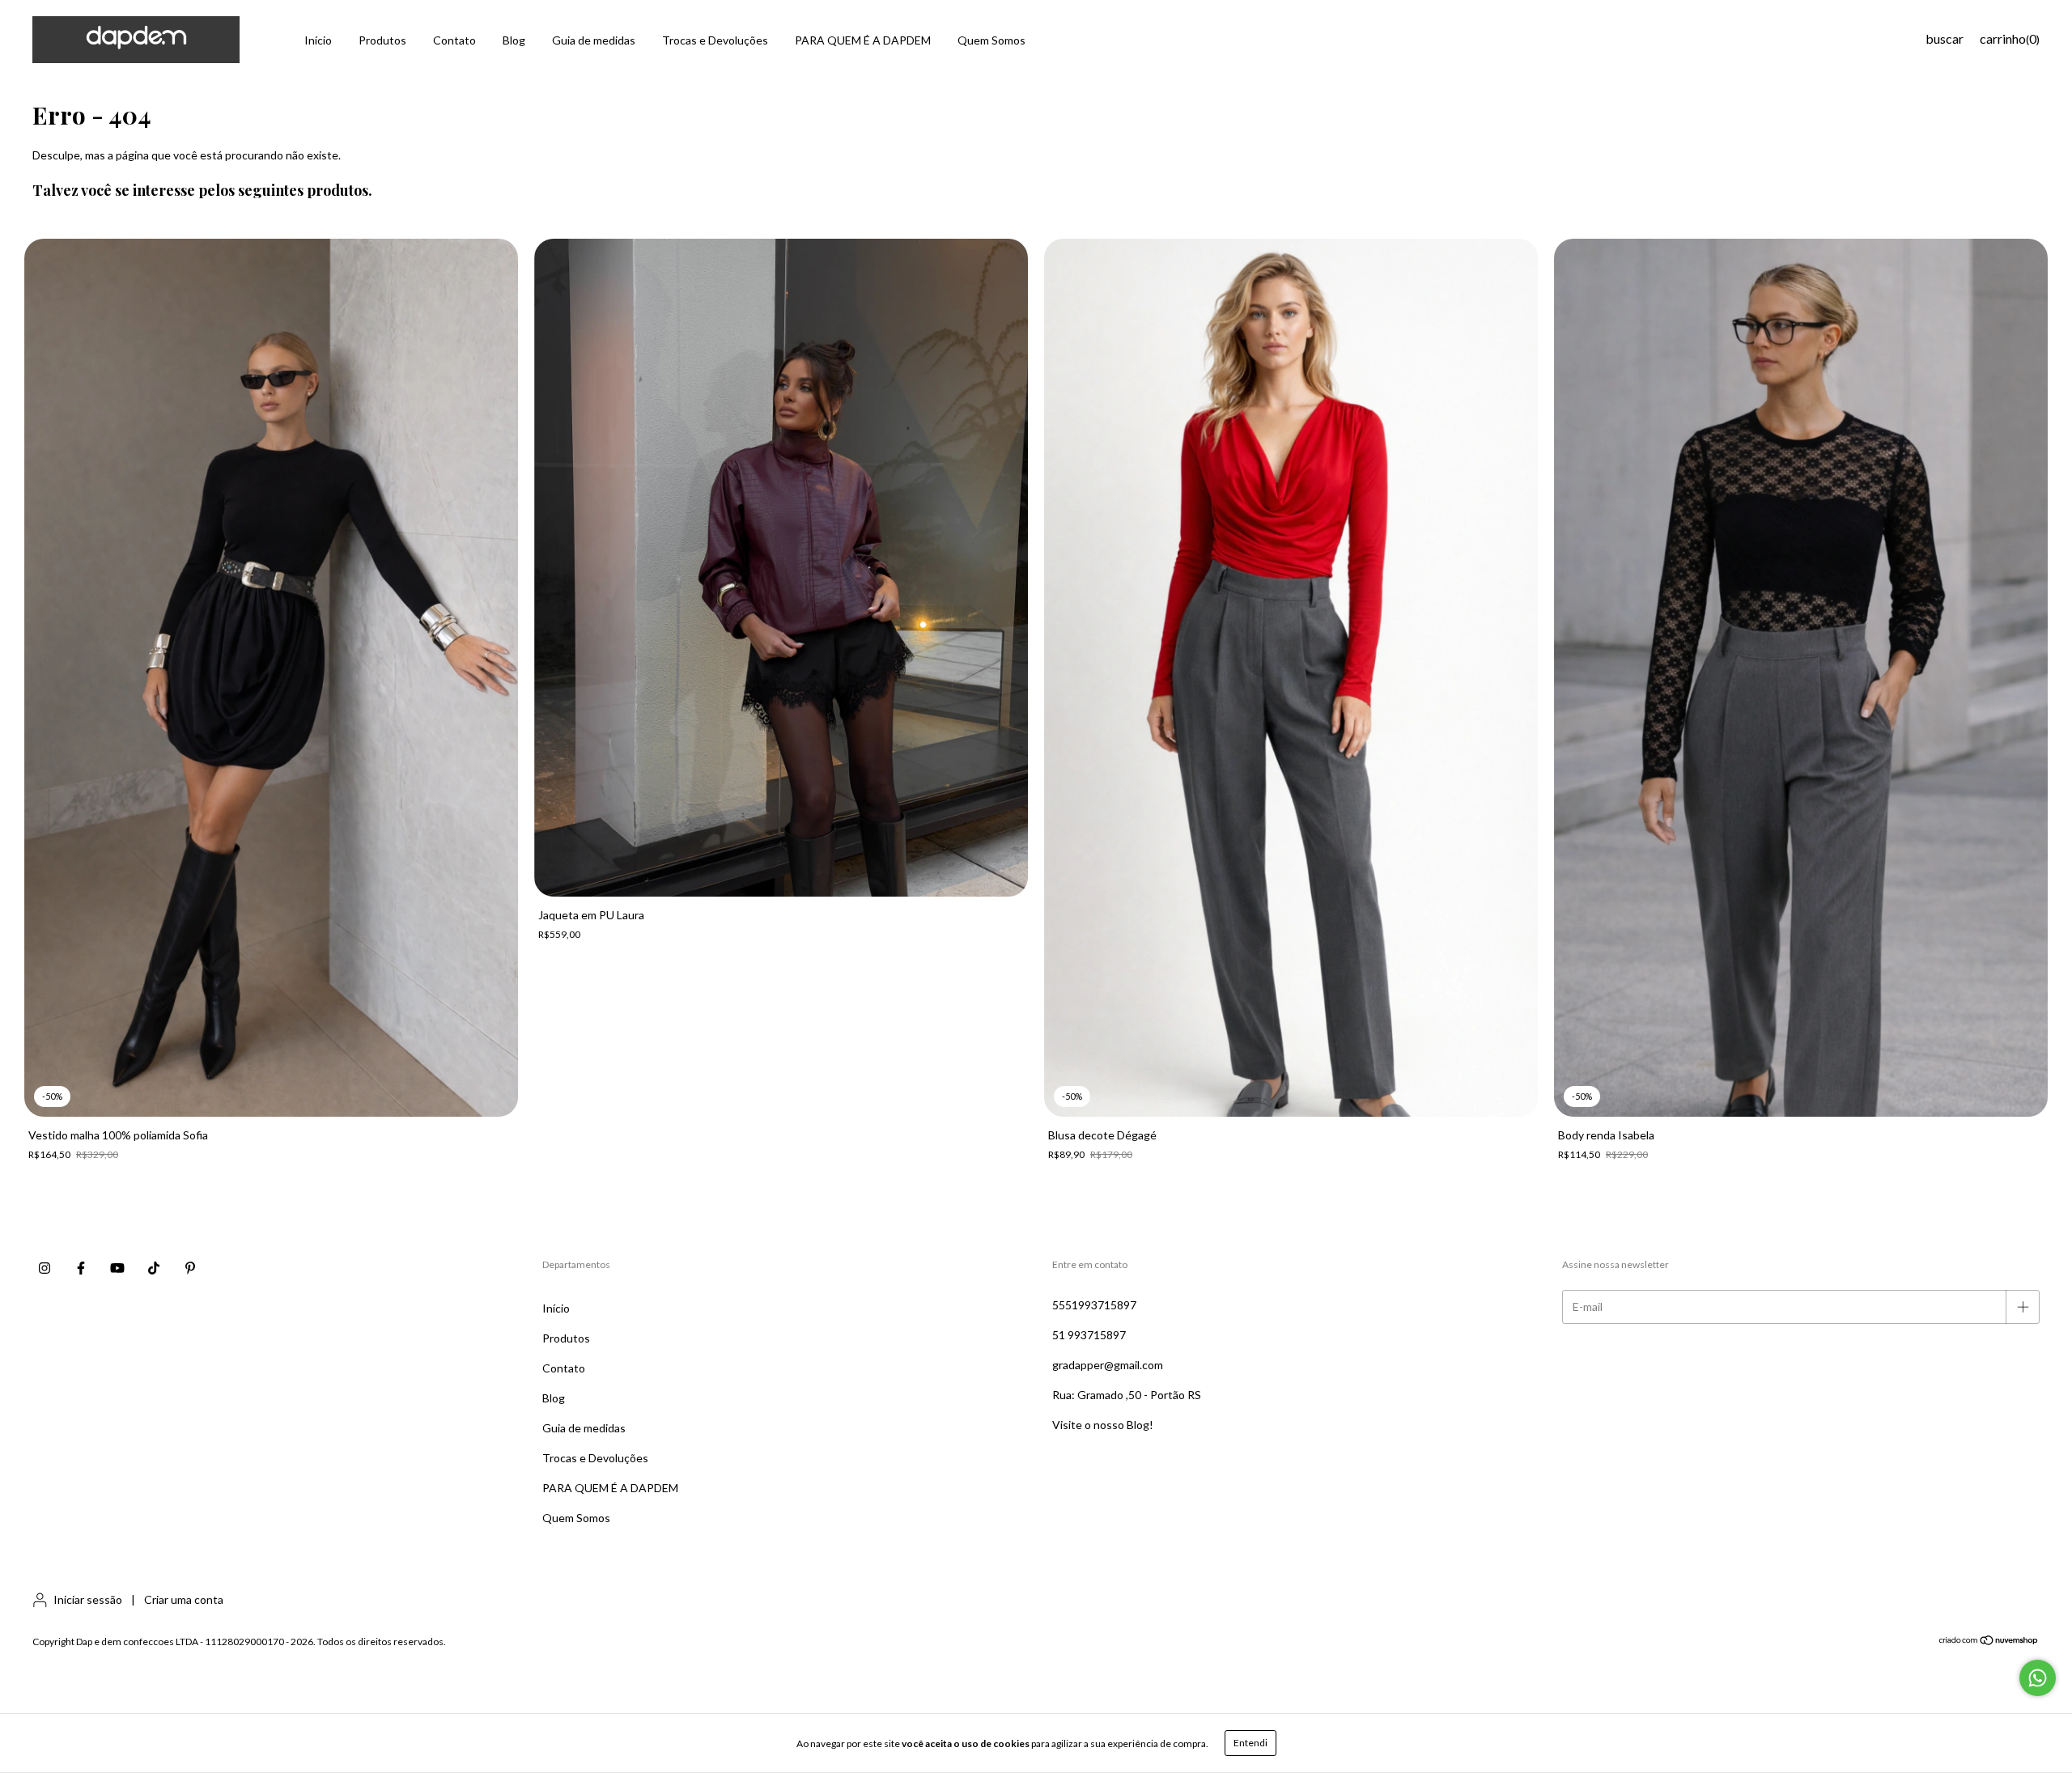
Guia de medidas (594, 40)
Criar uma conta (184, 1599)
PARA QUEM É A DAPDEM (863, 40)
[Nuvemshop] (1989, 1642)
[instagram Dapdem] (45, 1269)
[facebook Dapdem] (81, 1269)
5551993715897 (1094, 1305)
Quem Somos (991, 40)
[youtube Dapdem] (117, 1269)
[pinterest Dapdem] (190, 1269)
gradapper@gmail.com (1108, 1365)
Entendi (1250, 1743)
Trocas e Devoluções (715, 40)
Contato (454, 40)
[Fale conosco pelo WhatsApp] (2038, 1678)
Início (318, 40)
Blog (514, 40)
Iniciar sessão (88, 1599)
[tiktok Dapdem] (154, 1269)
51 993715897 (1089, 1335)
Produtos (382, 40)
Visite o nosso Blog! (1103, 1425)
